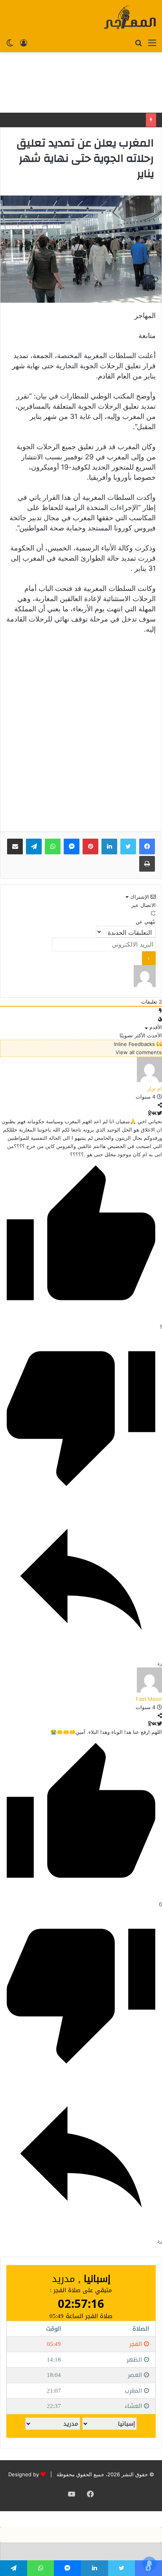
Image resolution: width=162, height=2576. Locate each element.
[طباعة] (147, 864)
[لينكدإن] (109, 846)
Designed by (24, 2474)
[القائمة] (152, 42)
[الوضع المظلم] (10, 42)
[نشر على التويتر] (159, 1113)
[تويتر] (128, 846)
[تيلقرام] (34, 846)
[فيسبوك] (147, 846)
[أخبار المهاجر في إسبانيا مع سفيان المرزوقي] (130, 17)
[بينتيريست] (90, 846)
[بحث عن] (138, 42)
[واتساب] (53, 846)
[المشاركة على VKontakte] (154, 1113)
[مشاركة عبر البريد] (15, 846)
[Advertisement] (81, 82)
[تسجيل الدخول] (24, 42)
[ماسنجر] (72, 846)
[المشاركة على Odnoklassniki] (149, 1113)
